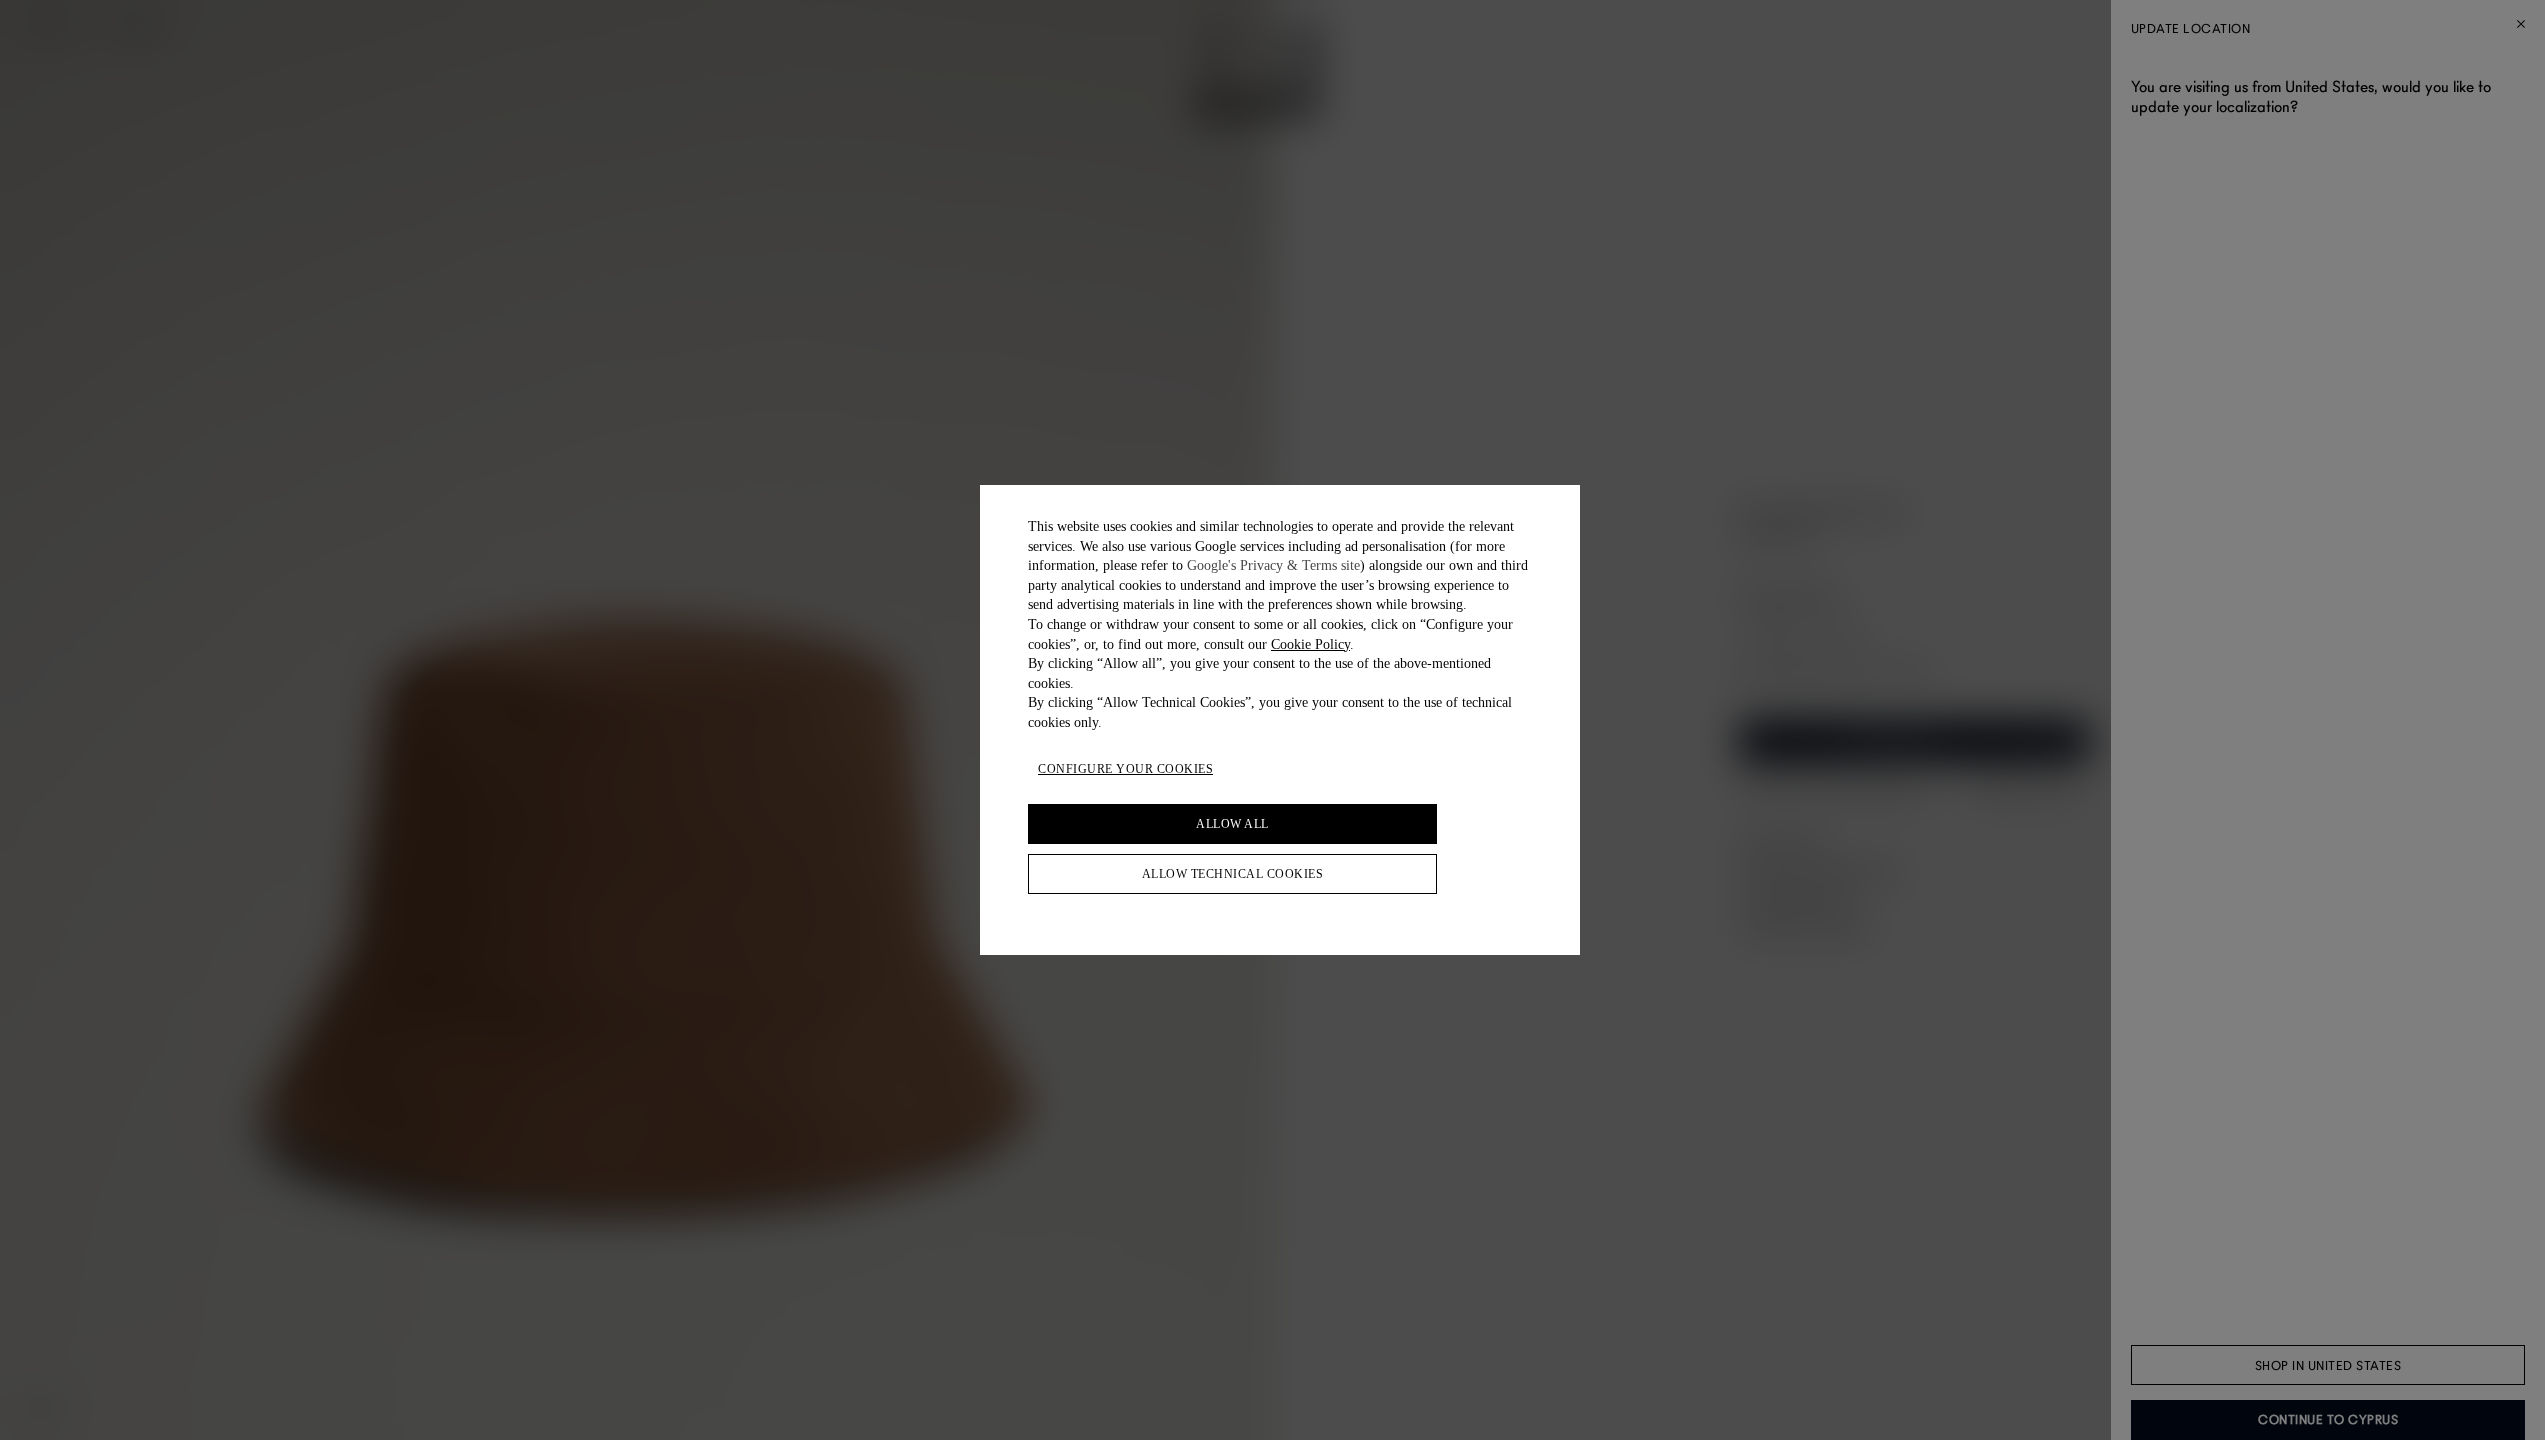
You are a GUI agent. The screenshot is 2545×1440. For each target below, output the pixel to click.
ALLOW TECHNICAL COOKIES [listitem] (1233, 874)
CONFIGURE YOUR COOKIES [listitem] (1125, 769)
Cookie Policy (1310, 644)
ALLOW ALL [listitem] (1232, 824)
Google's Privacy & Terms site (1273, 565)
